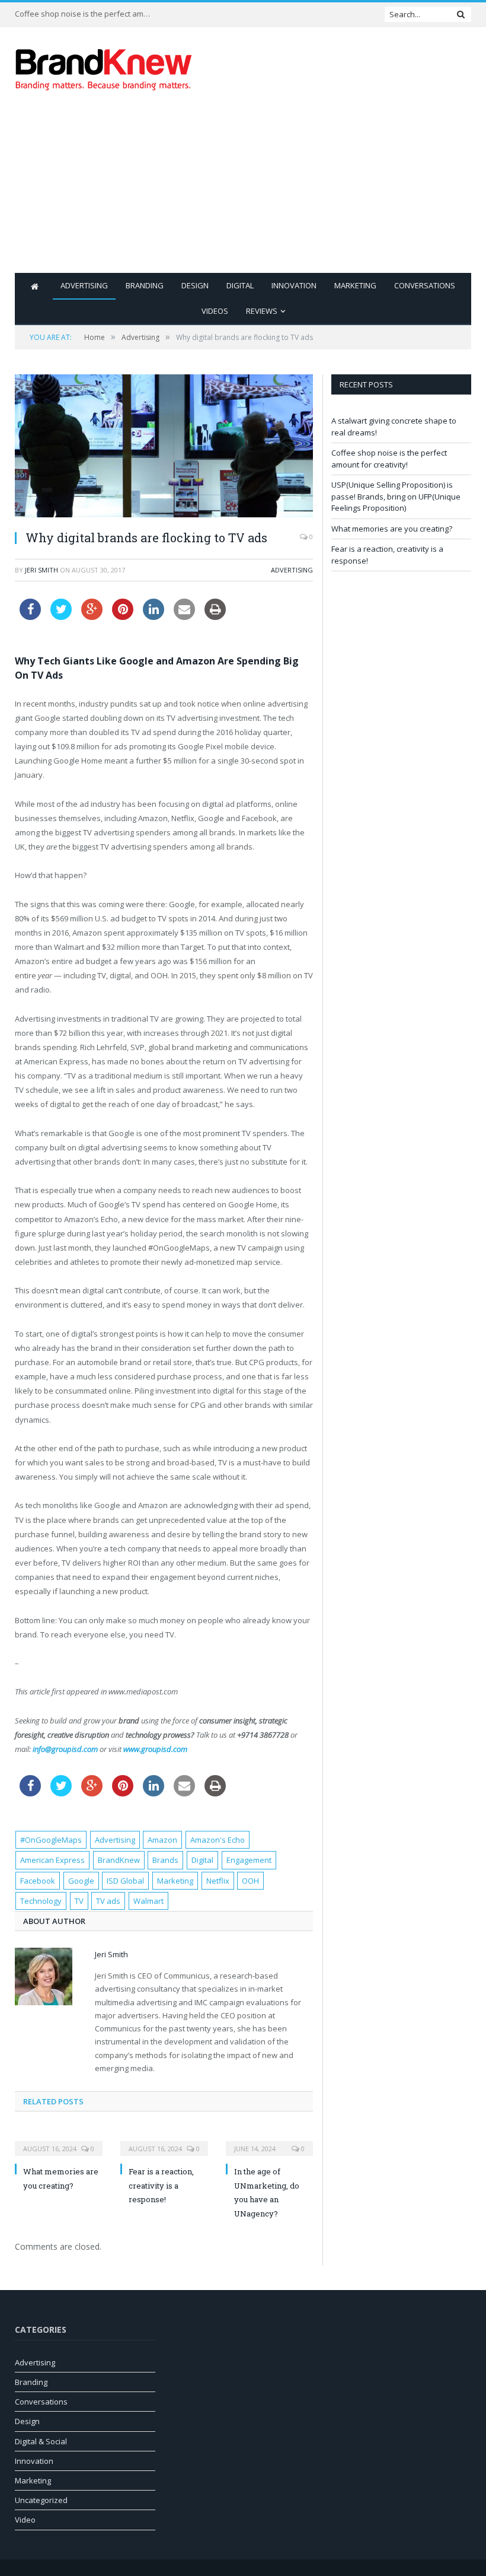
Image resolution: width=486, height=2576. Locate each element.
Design (195, 285)
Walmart (148, 1901)
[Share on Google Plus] (92, 616)
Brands (165, 1860)
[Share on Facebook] (30, 616)
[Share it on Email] (184, 616)
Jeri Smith (41, 570)
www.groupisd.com (155, 1749)
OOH (250, 1881)
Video (25, 2520)
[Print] (215, 616)
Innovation (294, 285)
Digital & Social (41, 2441)
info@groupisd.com (65, 1749)
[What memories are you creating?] (59, 2141)
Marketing (355, 285)
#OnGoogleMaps (51, 1840)
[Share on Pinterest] (123, 616)
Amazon (162, 1840)
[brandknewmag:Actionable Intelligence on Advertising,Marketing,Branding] (104, 67)
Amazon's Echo (218, 1840)
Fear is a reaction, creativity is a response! (161, 2185)
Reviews (262, 311)
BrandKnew (119, 1860)
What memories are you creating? (392, 529)
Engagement (249, 1860)
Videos (215, 311)
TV (79, 1901)
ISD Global (125, 1881)
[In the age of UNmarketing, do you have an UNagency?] (270, 2141)
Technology (41, 1901)
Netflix (218, 1881)
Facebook (38, 1881)
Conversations (425, 285)
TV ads (108, 1901)
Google (81, 1881)
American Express (52, 1860)
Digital (240, 285)
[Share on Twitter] (61, 616)
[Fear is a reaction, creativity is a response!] (164, 2141)
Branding (145, 285)
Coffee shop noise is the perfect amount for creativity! (86, 14)
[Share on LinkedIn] (154, 616)
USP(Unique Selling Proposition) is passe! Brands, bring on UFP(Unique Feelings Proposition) (396, 496)
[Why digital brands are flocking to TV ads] (164, 447)
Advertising (84, 285)
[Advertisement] (324, 190)
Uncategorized (41, 2500)
